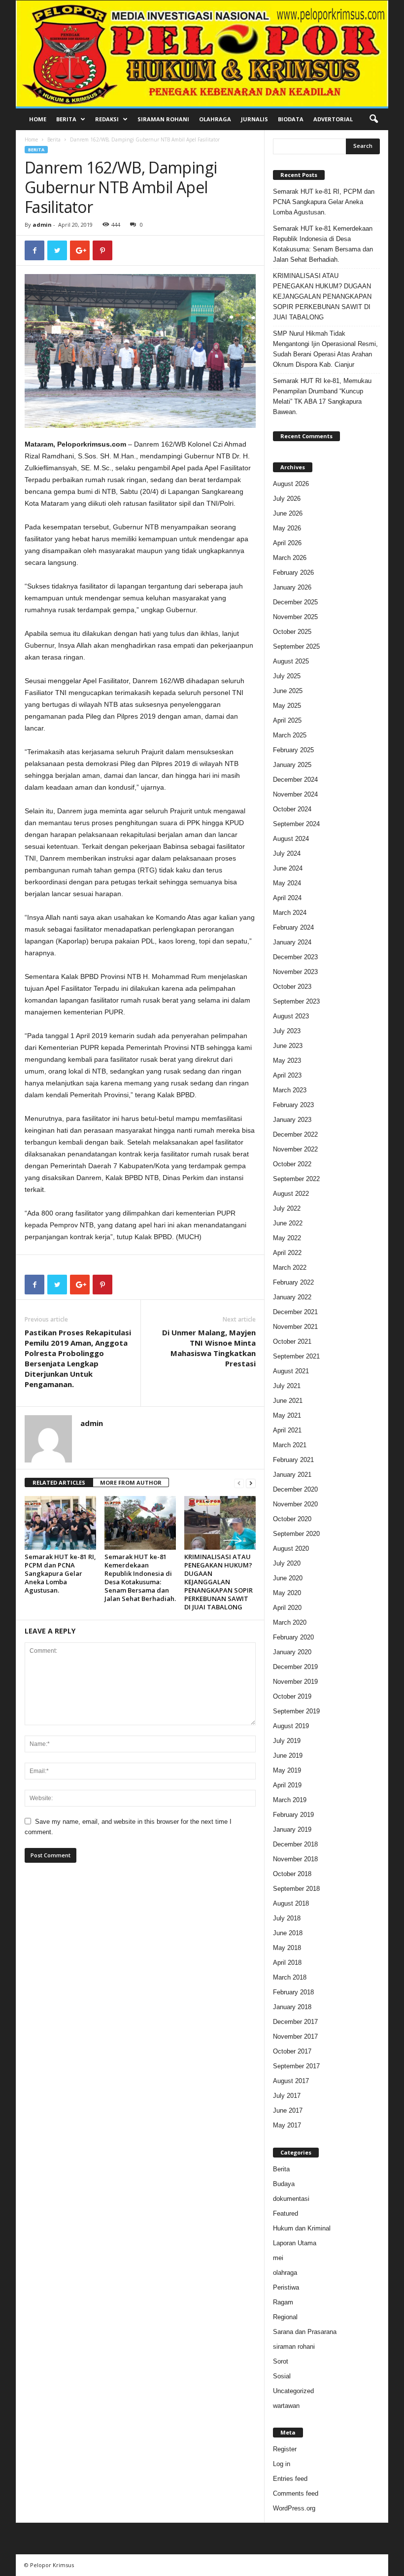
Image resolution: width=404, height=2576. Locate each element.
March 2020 (290, 1622)
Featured (286, 2213)
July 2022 (287, 1208)
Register (285, 2449)
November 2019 (295, 1682)
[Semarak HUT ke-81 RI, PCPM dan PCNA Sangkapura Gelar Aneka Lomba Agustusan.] (60, 1523)
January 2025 (292, 765)
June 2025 (288, 691)
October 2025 (292, 632)
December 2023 (295, 957)
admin (42, 225)
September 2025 (296, 646)
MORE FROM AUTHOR (131, 1482)
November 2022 (295, 1149)
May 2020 (287, 1593)
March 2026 (290, 558)
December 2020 (295, 1489)
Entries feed (290, 2479)
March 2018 (290, 1977)
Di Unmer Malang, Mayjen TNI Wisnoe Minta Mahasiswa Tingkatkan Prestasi (209, 1348)
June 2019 (288, 1756)
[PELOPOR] (202, 53)
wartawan (286, 2406)
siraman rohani (294, 2347)
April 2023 (287, 1075)
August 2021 (291, 1371)
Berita (66, 119)
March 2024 (290, 913)
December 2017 (295, 2022)
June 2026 (288, 513)
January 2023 (292, 1120)
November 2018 (295, 1859)
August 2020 (291, 1549)
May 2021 (287, 1415)
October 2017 (292, 2051)
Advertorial (333, 119)
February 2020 (293, 1637)
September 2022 (296, 1179)
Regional (285, 2317)
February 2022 (293, 1282)
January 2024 (292, 942)
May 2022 (287, 1238)
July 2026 (287, 499)
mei (278, 2258)
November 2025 (295, 617)
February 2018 (293, 1992)
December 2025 (295, 602)
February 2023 (293, 1105)
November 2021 (295, 1327)
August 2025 (291, 661)
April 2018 (287, 1963)
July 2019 (287, 1741)
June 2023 (288, 1046)
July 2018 (287, 1918)
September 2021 (296, 1356)
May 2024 (287, 883)
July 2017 (287, 2096)
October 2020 (292, 1519)
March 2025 (290, 735)
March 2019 (290, 1800)
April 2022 (287, 1253)
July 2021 (287, 1386)
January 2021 (292, 1475)
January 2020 (292, 1652)
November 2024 (295, 794)
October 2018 (292, 1874)
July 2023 (287, 1031)
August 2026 (291, 484)
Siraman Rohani (163, 119)
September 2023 (296, 1001)
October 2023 (292, 987)
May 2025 (287, 706)
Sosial (282, 2376)
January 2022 (292, 1297)
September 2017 (296, 2066)
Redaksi (107, 119)
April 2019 (287, 1785)
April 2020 (287, 1608)
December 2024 (295, 780)
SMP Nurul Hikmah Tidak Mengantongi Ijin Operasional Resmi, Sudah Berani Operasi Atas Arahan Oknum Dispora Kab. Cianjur (325, 349)
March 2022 (290, 1268)
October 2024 (292, 809)
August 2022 (291, 1194)
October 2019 (292, 1696)
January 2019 (292, 1829)
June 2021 (288, 1401)
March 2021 (290, 1445)
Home (38, 119)
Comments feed (296, 2493)
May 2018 (287, 1948)
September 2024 (296, 824)
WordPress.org (294, 2508)
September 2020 (296, 1534)
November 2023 (295, 972)
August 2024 (291, 839)
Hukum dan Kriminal (302, 2228)
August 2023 (291, 1016)
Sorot (281, 2361)
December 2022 (295, 1134)
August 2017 (291, 2081)
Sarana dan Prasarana (305, 2332)
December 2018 (295, 1844)
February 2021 (293, 1460)
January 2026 (292, 587)
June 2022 (288, 1223)
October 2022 (292, 1164)
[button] (373, 119)
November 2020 (295, 1504)
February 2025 (293, 750)
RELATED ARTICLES (59, 1482)
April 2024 (287, 898)
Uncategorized (293, 2391)
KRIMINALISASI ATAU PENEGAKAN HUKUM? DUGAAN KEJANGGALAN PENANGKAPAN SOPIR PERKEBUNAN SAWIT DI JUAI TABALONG (219, 1582)
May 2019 (287, 1770)
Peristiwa (286, 2287)
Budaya (284, 2184)
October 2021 (292, 1341)
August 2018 (291, 1903)
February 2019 (293, 1815)
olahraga (285, 2273)
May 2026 (287, 528)
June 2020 (288, 1578)
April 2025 (287, 720)
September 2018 (296, 1889)
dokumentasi (291, 2199)
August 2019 (291, 1726)
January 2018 (292, 2007)
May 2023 (287, 1061)
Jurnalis (254, 119)
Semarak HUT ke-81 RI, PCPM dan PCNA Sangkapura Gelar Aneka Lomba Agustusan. (60, 1573)
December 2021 (295, 1312)
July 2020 (287, 1563)
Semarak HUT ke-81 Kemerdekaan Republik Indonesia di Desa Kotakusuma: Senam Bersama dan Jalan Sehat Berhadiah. (140, 1578)
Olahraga (215, 119)
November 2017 (295, 2036)
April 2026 (287, 543)
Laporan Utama (295, 2243)
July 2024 (287, 853)
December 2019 (295, 1667)
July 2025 (287, 676)
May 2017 (287, 2125)
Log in (282, 2464)
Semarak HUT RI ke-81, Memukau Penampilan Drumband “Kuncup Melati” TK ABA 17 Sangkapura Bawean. (322, 396)
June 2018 (288, 1933)
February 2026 (293, 573)
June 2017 (288, 2110)
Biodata (291, 119)
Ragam (283, 2302)
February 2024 (293, 927)
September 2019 (296, 1711)
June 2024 (288, 868)
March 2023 (290, 1090)
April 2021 (287, 1430)
